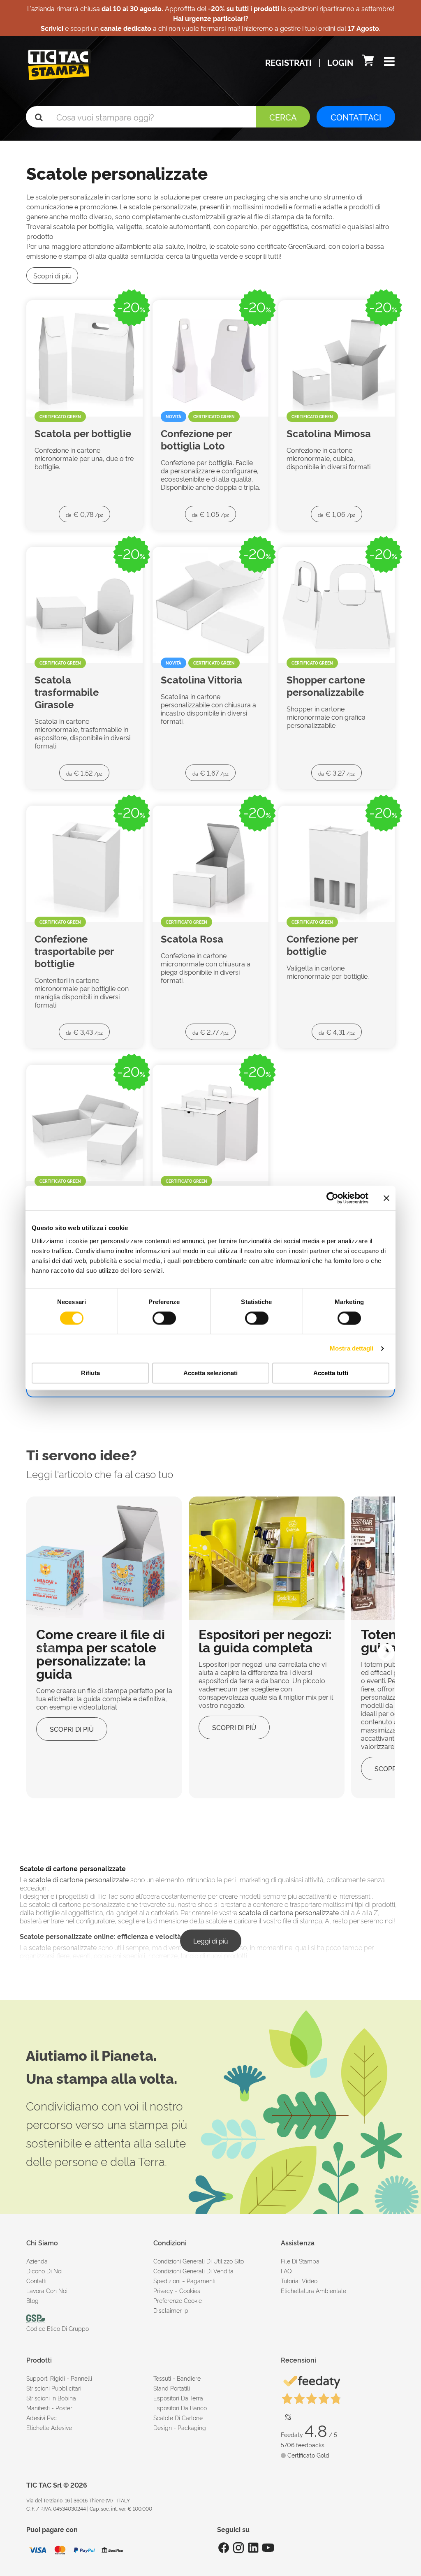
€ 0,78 (84, 514)
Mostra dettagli (352, 1348)
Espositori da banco (180, 2408)
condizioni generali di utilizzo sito (199, 2261)
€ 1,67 (210, 773)
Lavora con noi (47, 2290)
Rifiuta (90, 1373)
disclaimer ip (171, 2310)
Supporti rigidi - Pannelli (59, 2378)
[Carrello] (369, 62)
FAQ (286, 2271)
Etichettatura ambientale (313, 2290)
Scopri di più (52, 276)
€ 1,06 (337, 514)
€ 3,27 (337, 773)
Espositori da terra (178, 2398)
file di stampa (300, 2261)
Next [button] (380, 1647)
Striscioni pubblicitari (54, 2388)
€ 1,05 (210, 514)
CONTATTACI (356, 117)
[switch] (164, 1315)
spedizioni (167, 2281)
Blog (32, 2300)
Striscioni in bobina (51, 2398)
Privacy (163, 2290)
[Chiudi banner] (386, 1198)
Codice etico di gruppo (58, 2328)
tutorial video (299, 2281)
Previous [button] (41, 1647)
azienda (37, 2261)
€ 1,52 (84, 773)
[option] (104, 1647)
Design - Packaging (180, 2427)
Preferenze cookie (178, 2300)
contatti (36, 2281)
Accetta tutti (331, 1373)
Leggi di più (211, 1941)
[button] (389, 62)
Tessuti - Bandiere (177, 2378)
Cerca (283, 117)
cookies (190, 2290)
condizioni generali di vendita (193, 2271)
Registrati (289, 62)
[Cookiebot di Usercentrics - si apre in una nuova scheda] (332, 1198)
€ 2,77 (210, 1032)
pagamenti (201, 2281)
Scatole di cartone (178, 2417)
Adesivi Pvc (42, 2417)
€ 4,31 (337, 1032)
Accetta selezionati (210, 1373)
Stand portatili (172, 2388)
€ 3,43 (84, 1032)
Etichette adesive (49, 2427)
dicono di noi (44, 2271)
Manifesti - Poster (49, 2408)
